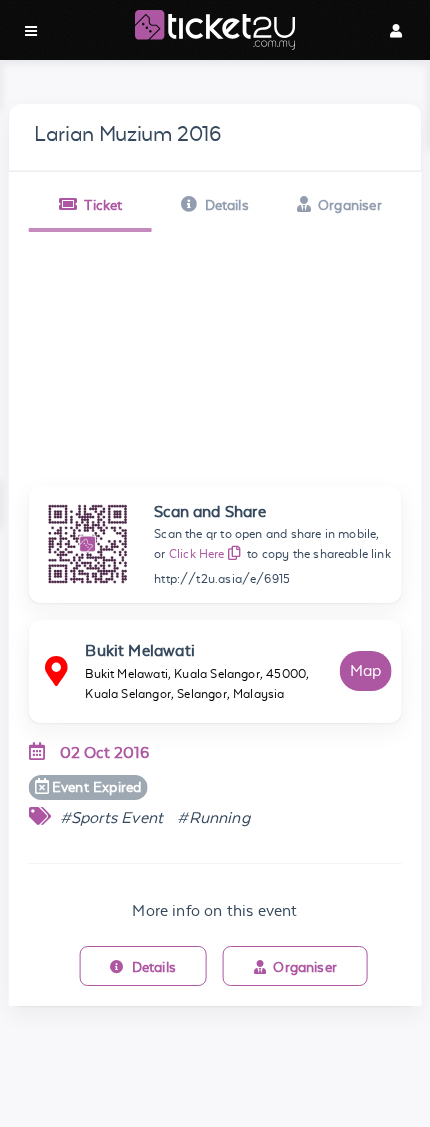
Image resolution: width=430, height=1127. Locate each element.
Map (366, 670)
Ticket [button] (103, 205)
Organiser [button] (350, 205)
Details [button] (227, 205)
